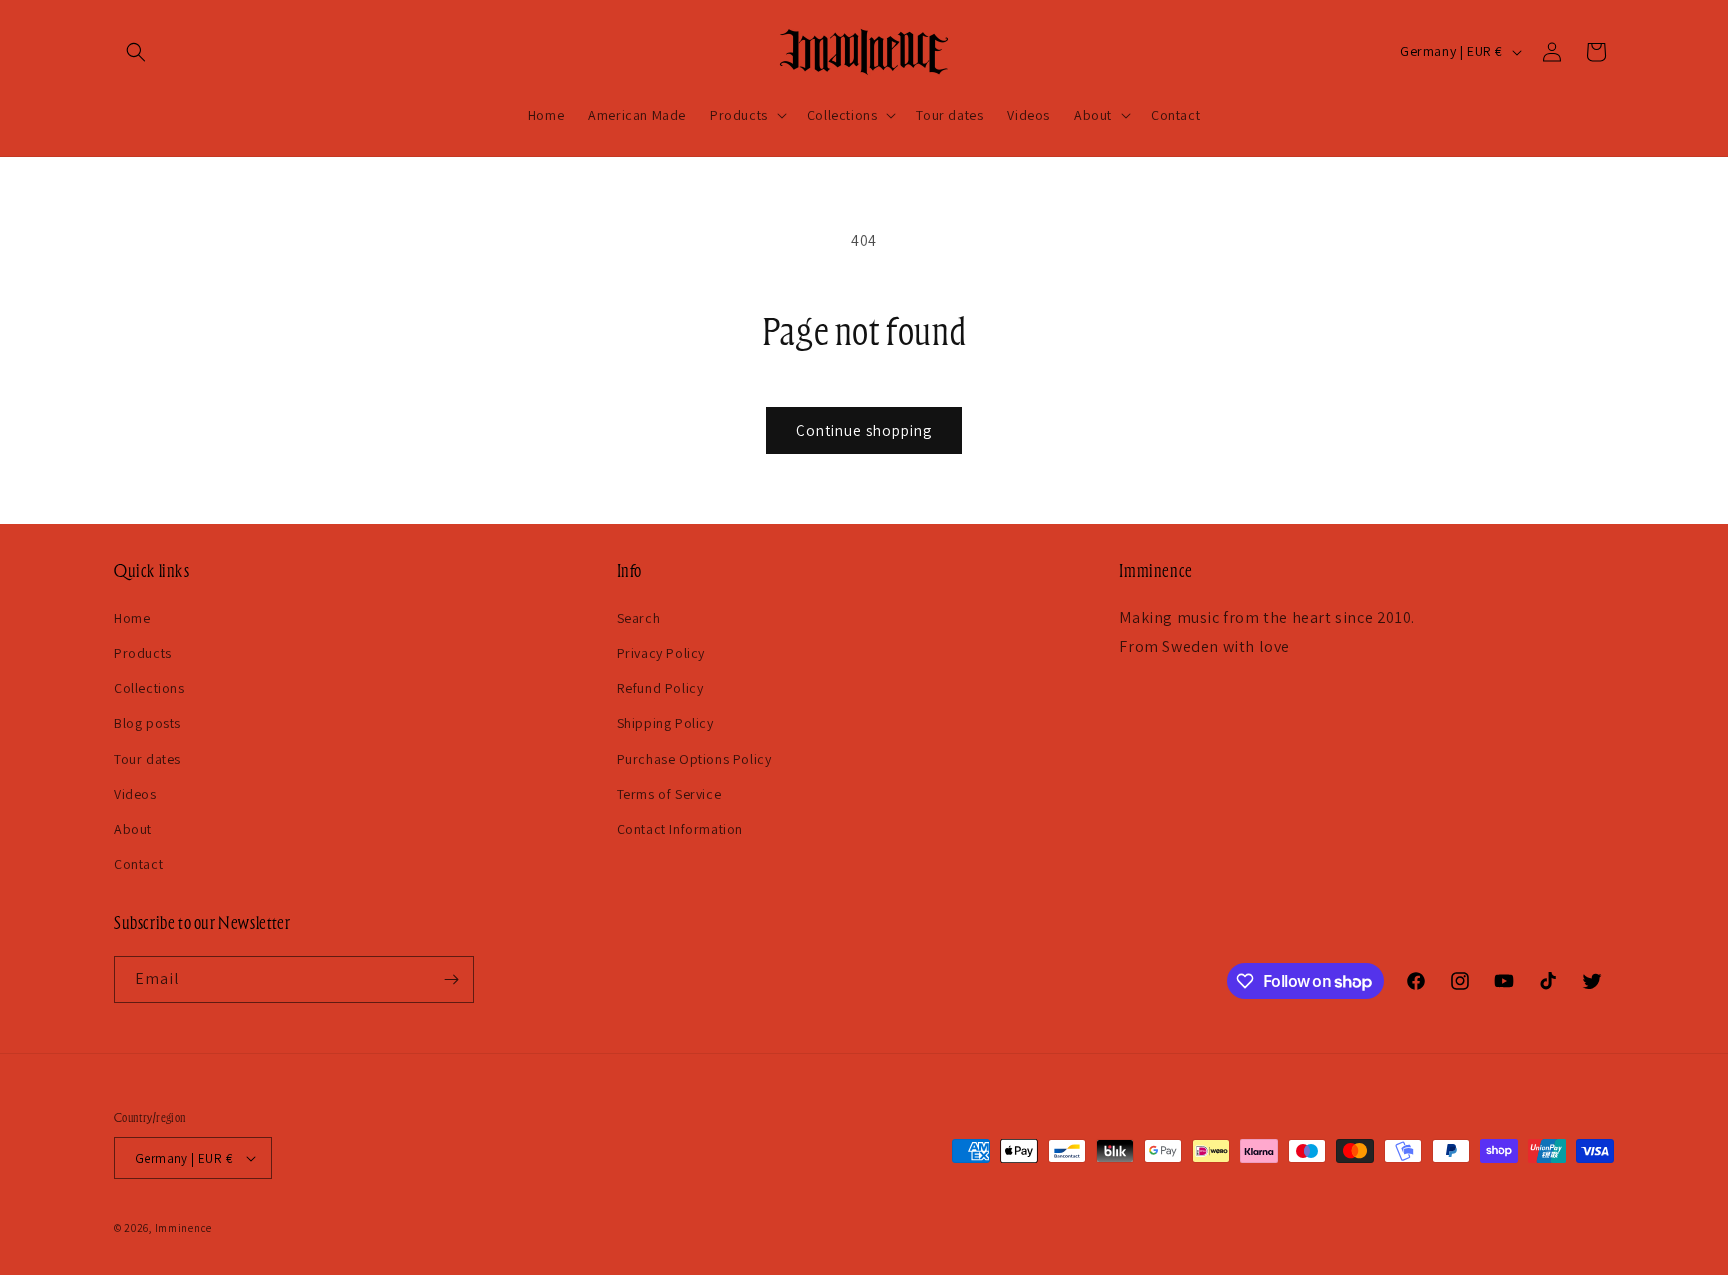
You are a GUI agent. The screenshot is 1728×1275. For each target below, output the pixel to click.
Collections (149, 688)
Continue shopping (864, 430)
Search (639, 618)
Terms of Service (669, 794)
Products (143, 653)
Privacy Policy (661, 653)
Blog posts (147, 723)
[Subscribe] (451, 979)
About (133, 829)
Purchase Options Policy (694, 759)
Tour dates (147, 759)
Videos (135, 794)
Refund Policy (660, 688)
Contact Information (680, 829)
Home (132, 618)
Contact (138, 864)
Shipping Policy (665, 723)
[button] (136, 52)
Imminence (183, 1228)
